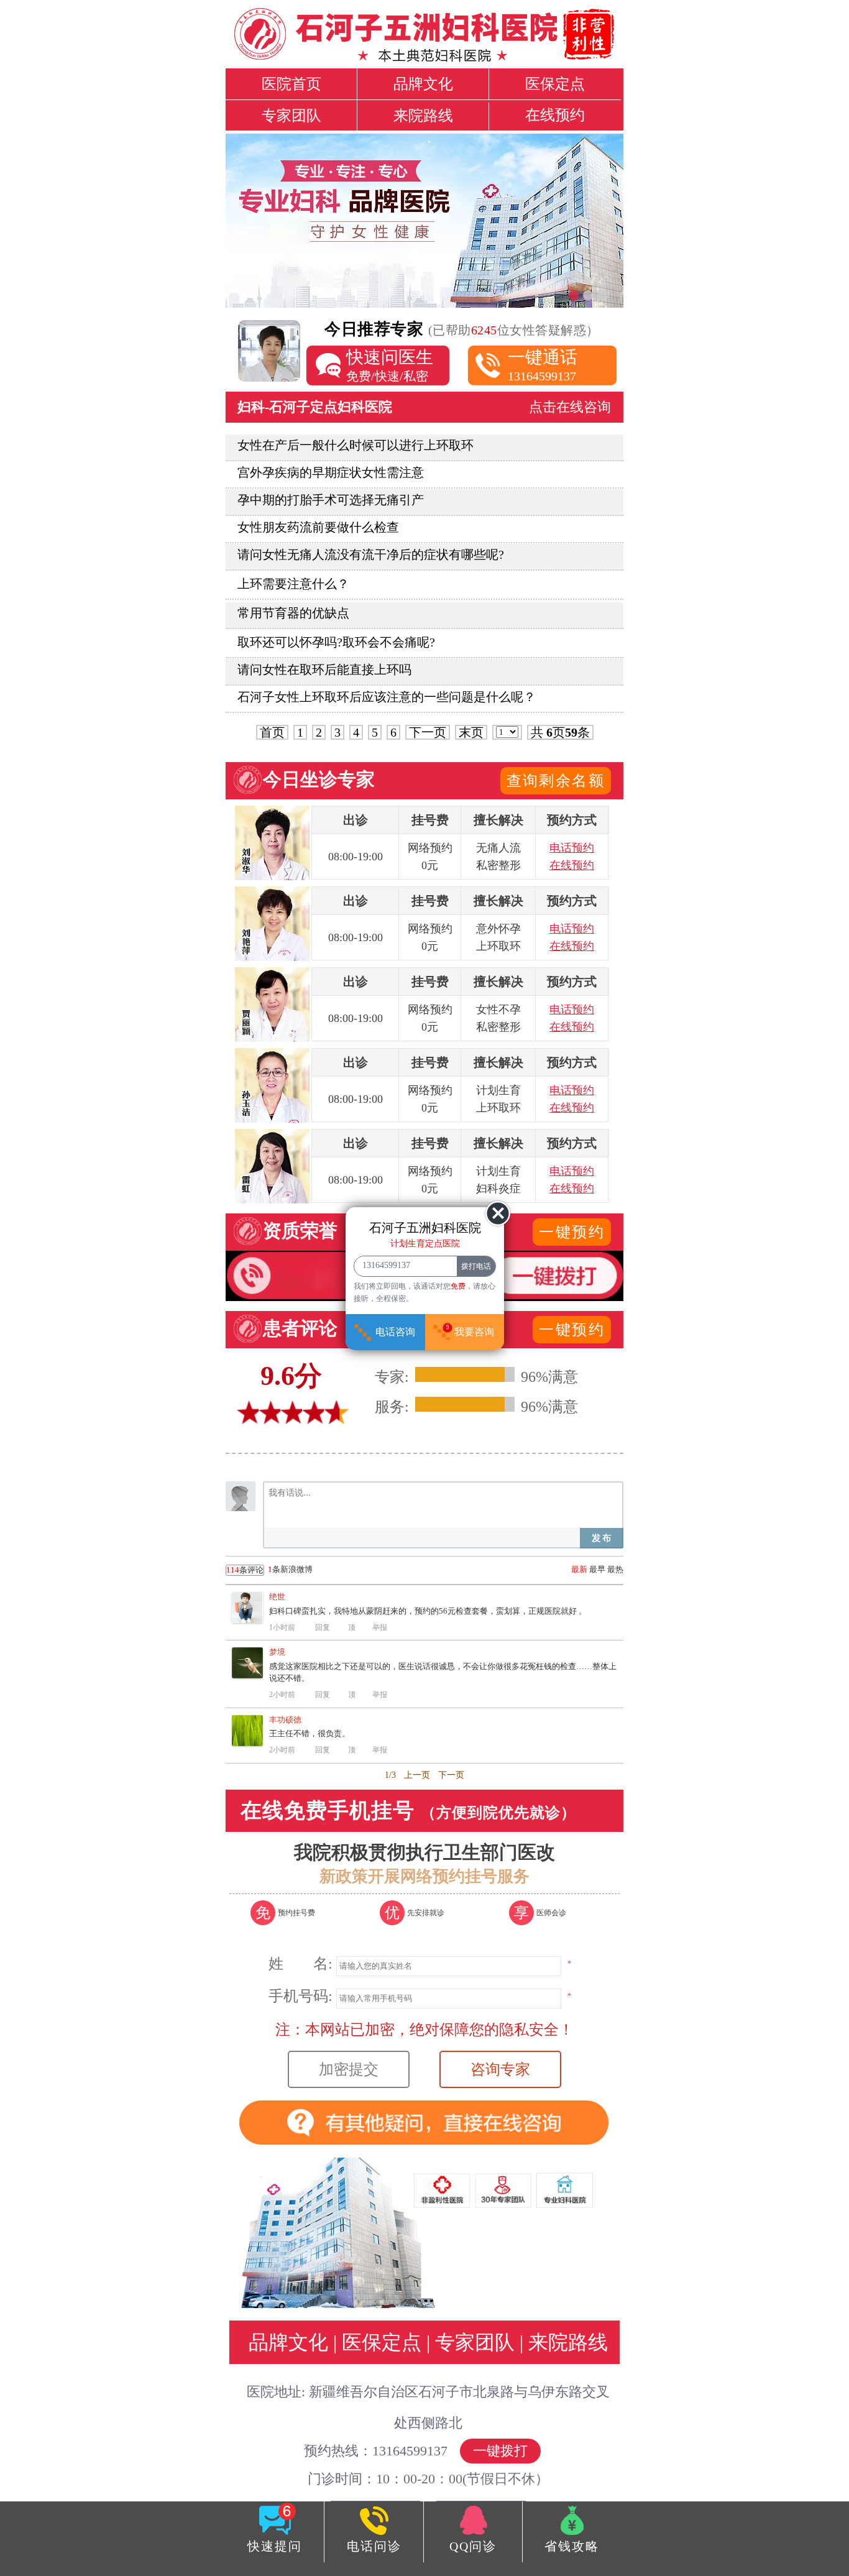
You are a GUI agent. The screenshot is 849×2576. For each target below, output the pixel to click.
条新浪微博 (269, 1570)
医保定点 (555, 84)
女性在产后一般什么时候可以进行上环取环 (356, 445)
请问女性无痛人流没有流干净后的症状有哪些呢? (371, 554)
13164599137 (543, 365)
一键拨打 (500, 2451)
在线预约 (555, 115)
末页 (471, 732)
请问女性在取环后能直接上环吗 (324, 669)
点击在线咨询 (570, 407)
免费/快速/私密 (390, 365)
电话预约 (572, 848)
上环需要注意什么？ (293, 584)
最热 (615, 1569)
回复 (323, 1627)
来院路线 (423, 116)
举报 (380, 1627)
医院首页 (291, 84)
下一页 (428, 732)
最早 (597, 1569)
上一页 (417, 1775)
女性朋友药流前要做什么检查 (318, 527)
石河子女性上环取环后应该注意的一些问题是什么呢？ (387, 697)
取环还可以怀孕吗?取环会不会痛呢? (336, 642)
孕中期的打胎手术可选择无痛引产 (331, 500)
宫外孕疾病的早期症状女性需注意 (331, 472)
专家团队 (291, 116)
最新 (579, 1569)
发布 (602, 1538)
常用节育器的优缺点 (293, 613)
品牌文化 (423, 84)
